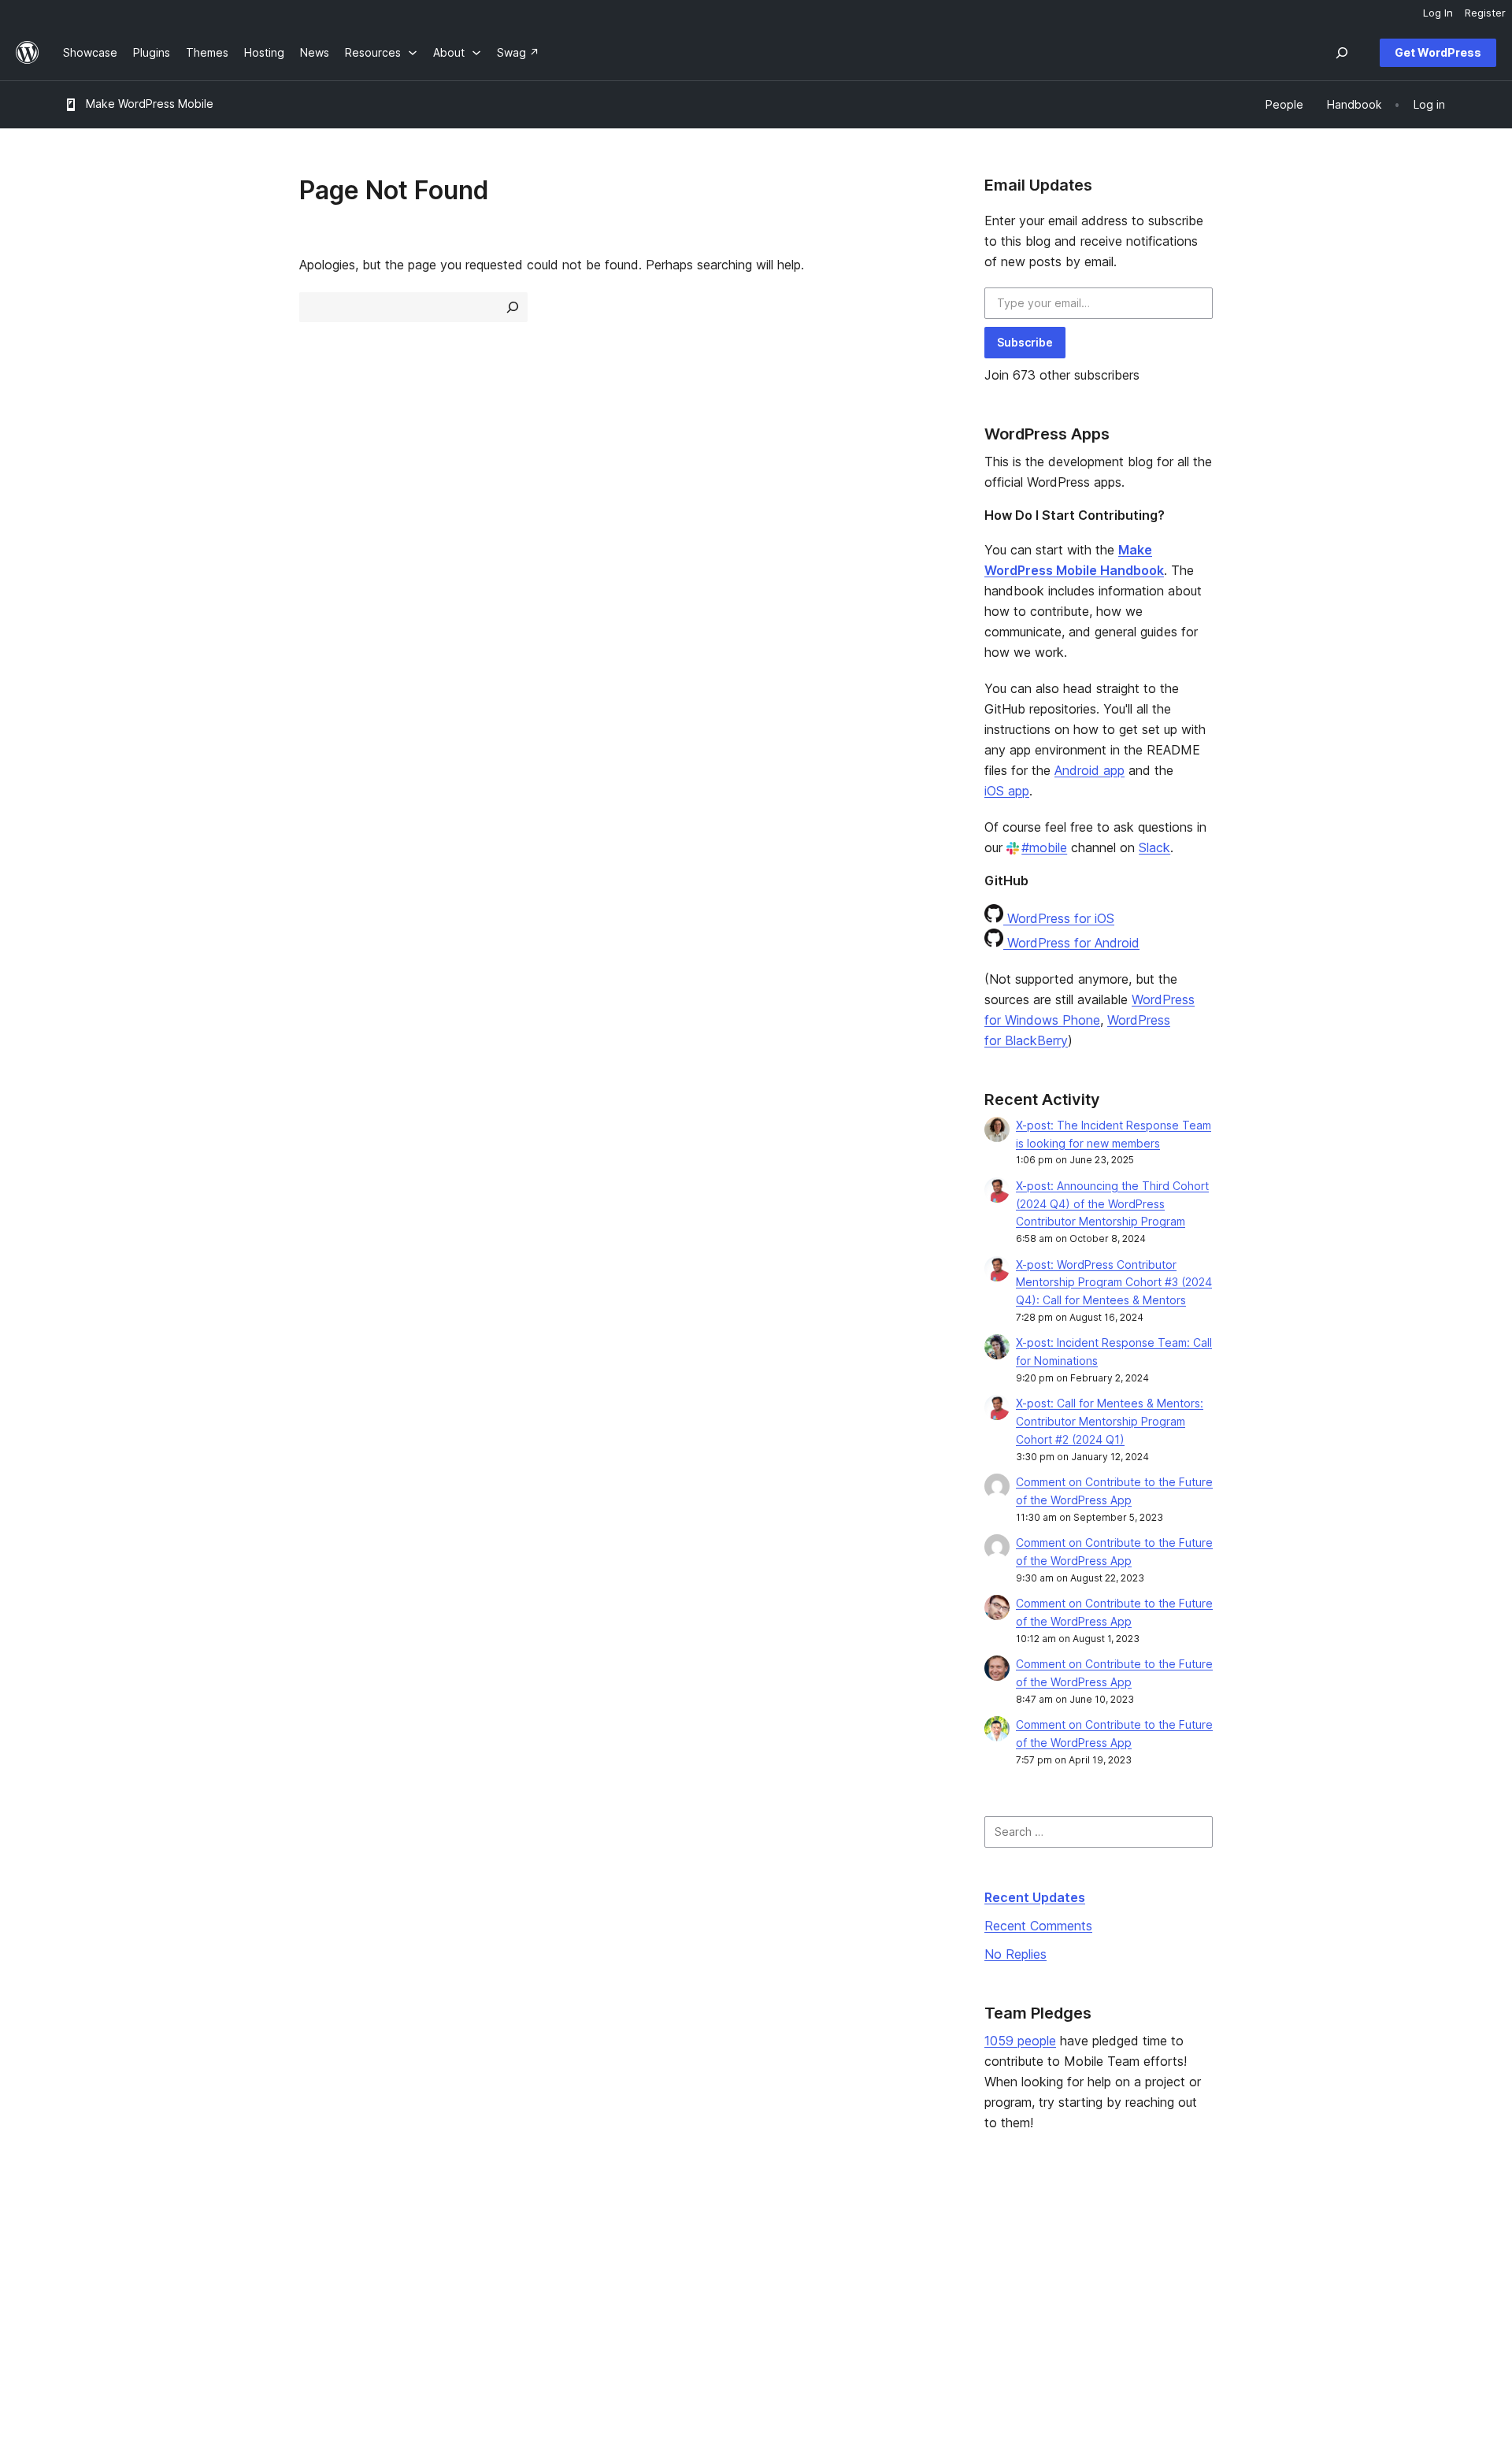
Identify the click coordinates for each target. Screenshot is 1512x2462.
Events (922, 2262)
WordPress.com (1232, 2236)
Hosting (83, 2286)
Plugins (362, 2286)
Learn (638, 2236)
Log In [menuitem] (1438, 13)
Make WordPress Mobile (150, 104)
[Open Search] (1342, 53)
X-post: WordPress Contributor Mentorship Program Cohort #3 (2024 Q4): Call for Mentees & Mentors (1114, 1283)
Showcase (371, 2236)
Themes (365, 2262)
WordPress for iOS (1059, 918)
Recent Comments (1038, 1926)
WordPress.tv (665, 2311)
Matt (1203, 2262)
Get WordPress (1438, 52)
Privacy (82, 2311)
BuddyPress (1223, 2311)
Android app (1090, 770)
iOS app (1007, 791)
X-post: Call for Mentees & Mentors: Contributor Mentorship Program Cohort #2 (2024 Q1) (1110, 1421)
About (79, 2236)
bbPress (1213, 2286)
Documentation (663, 2262)
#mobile (1044, 847)
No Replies (1015, 1954)
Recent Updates (1035, 1897)
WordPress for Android (1071, 943)
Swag (925, 2311)
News (78, 2262)
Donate (930, 2286)
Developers (654, 2286)
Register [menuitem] (1485, 13)
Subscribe (1025, 342)
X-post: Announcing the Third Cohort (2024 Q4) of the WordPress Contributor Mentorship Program (1112, 1204)
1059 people (1020, 2041)
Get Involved (938, 2236)
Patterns (365, 2311)
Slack (1154, 847)
